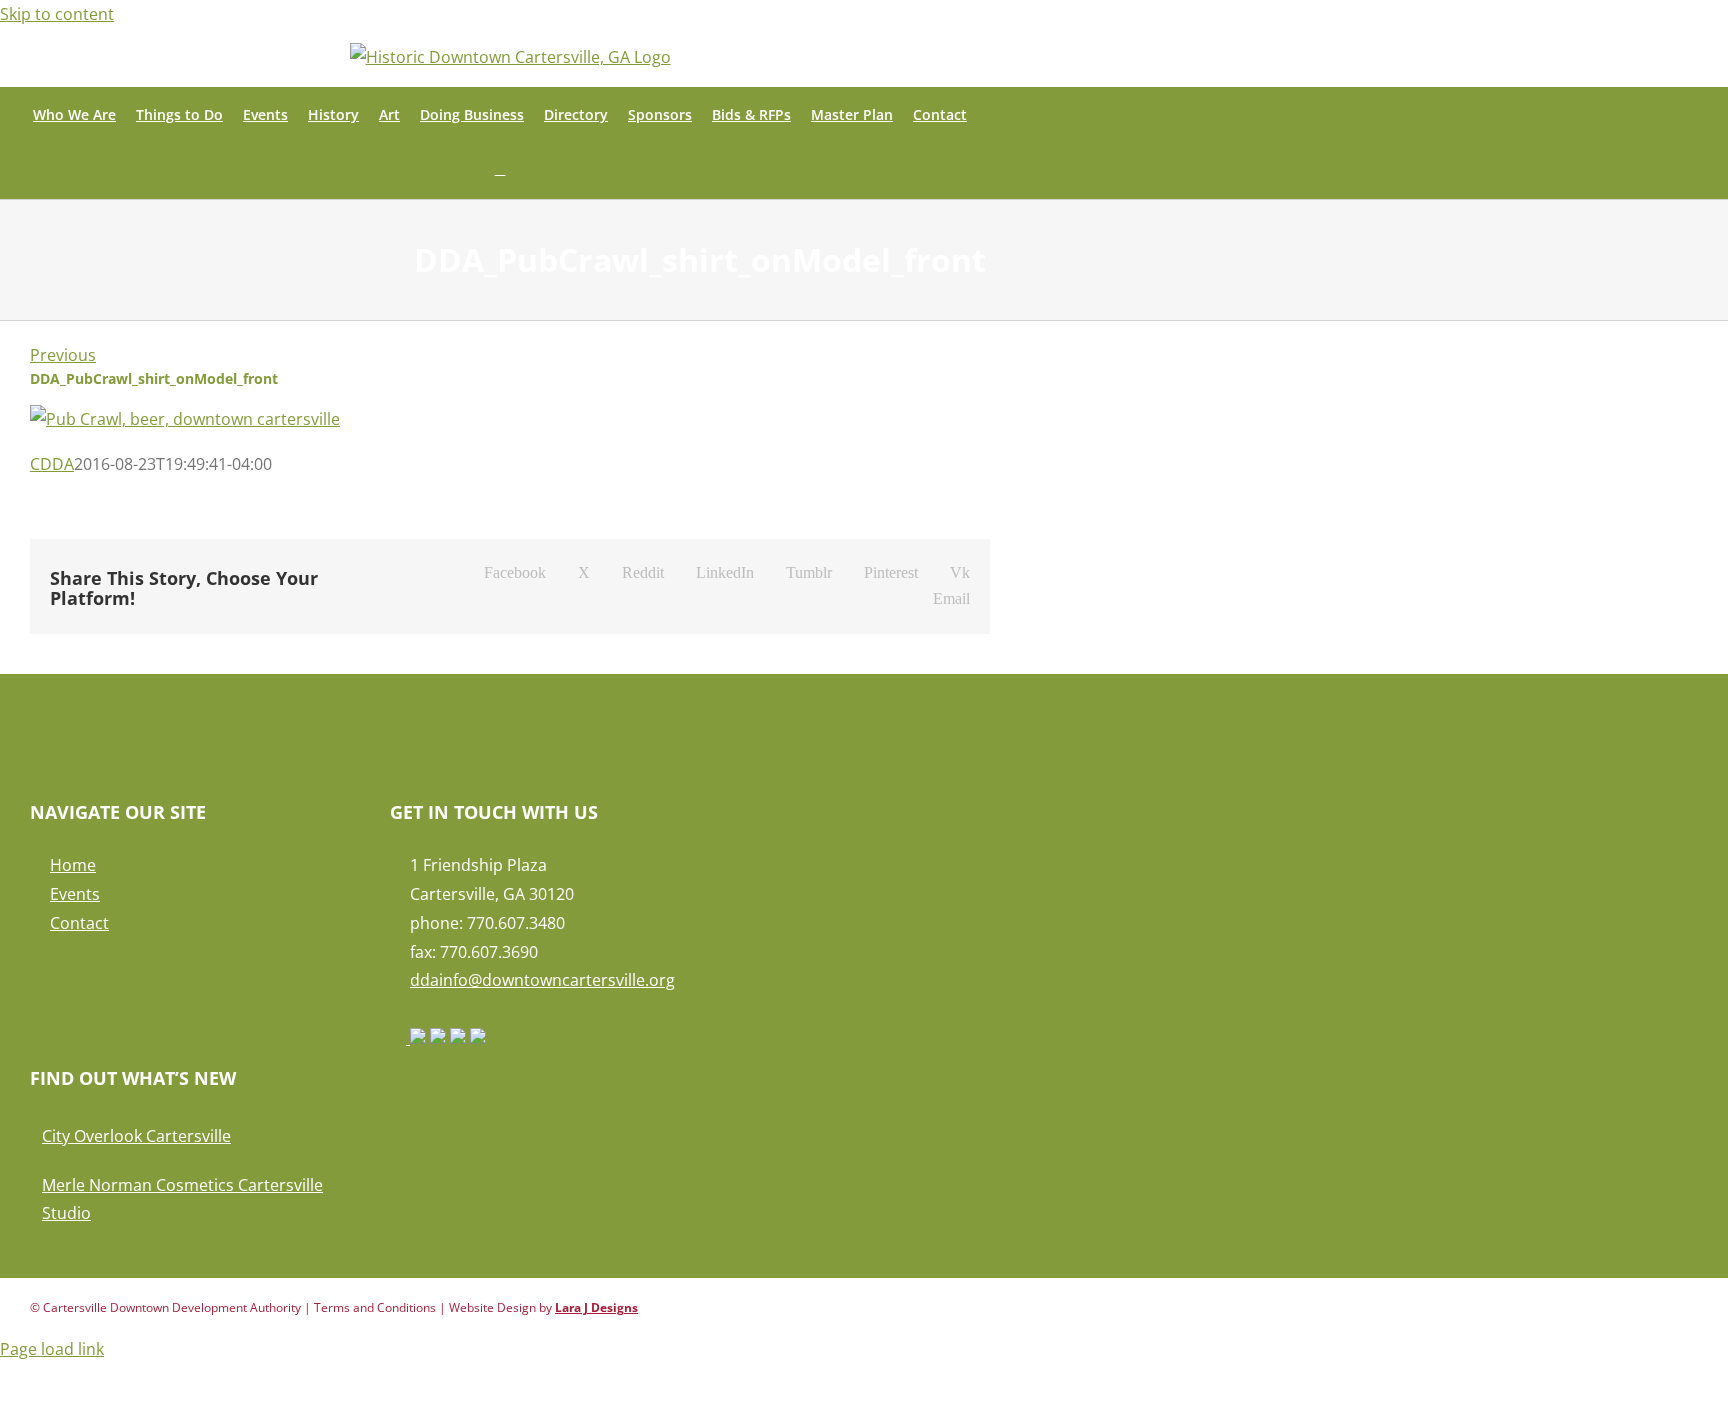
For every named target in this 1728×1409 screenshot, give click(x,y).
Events (75, 894)
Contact (79, 923)
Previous (63, 355)
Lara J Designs (596, 1307)
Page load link (52, 1349)
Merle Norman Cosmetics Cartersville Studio (182, 1199)
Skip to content (57, 14)
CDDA (52, 464)
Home (73, 865)
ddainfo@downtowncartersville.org (542, 980)
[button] (500, 170)
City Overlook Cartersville (136, 1136)
